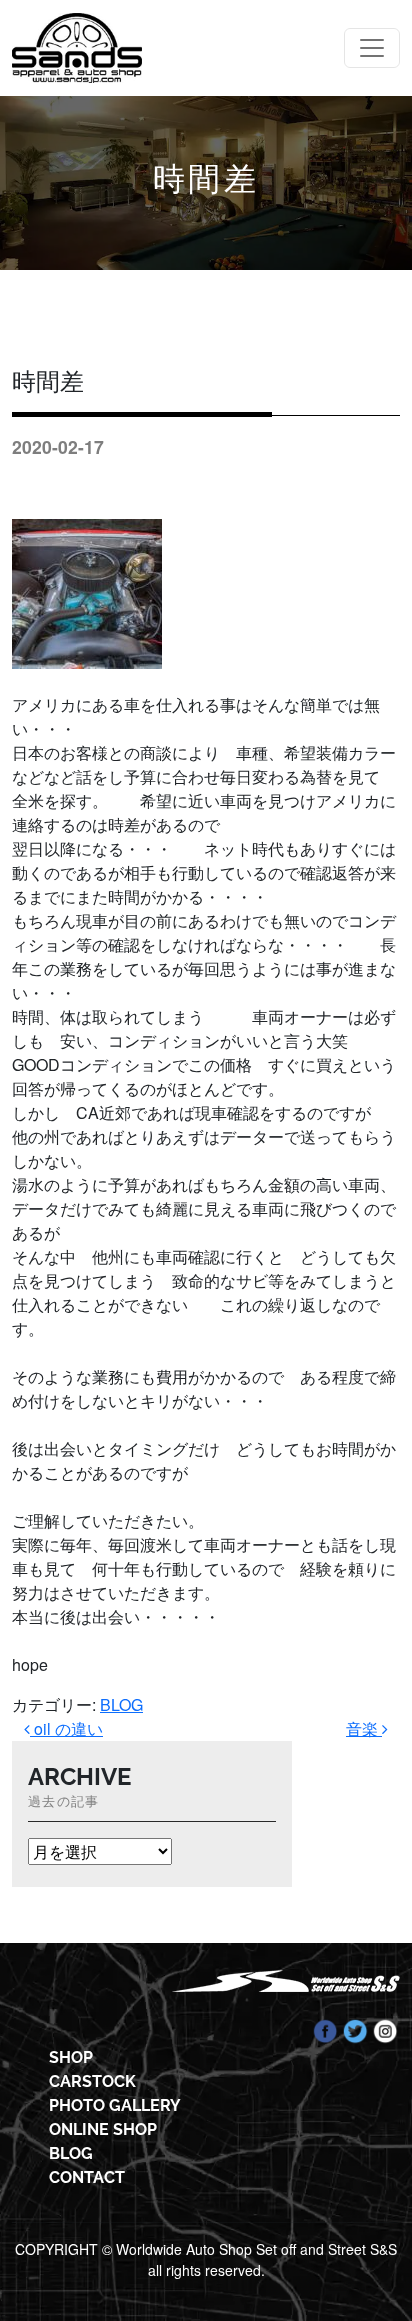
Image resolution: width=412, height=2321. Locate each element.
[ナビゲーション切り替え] (372, 48)
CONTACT (87, 2177)
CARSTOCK (92, 2081)
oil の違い (66, 1728)
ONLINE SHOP (103, 2129)
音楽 (364, 1728)
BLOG (121, 1704)
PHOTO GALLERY (115, 2105)
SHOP (71, 2057)
